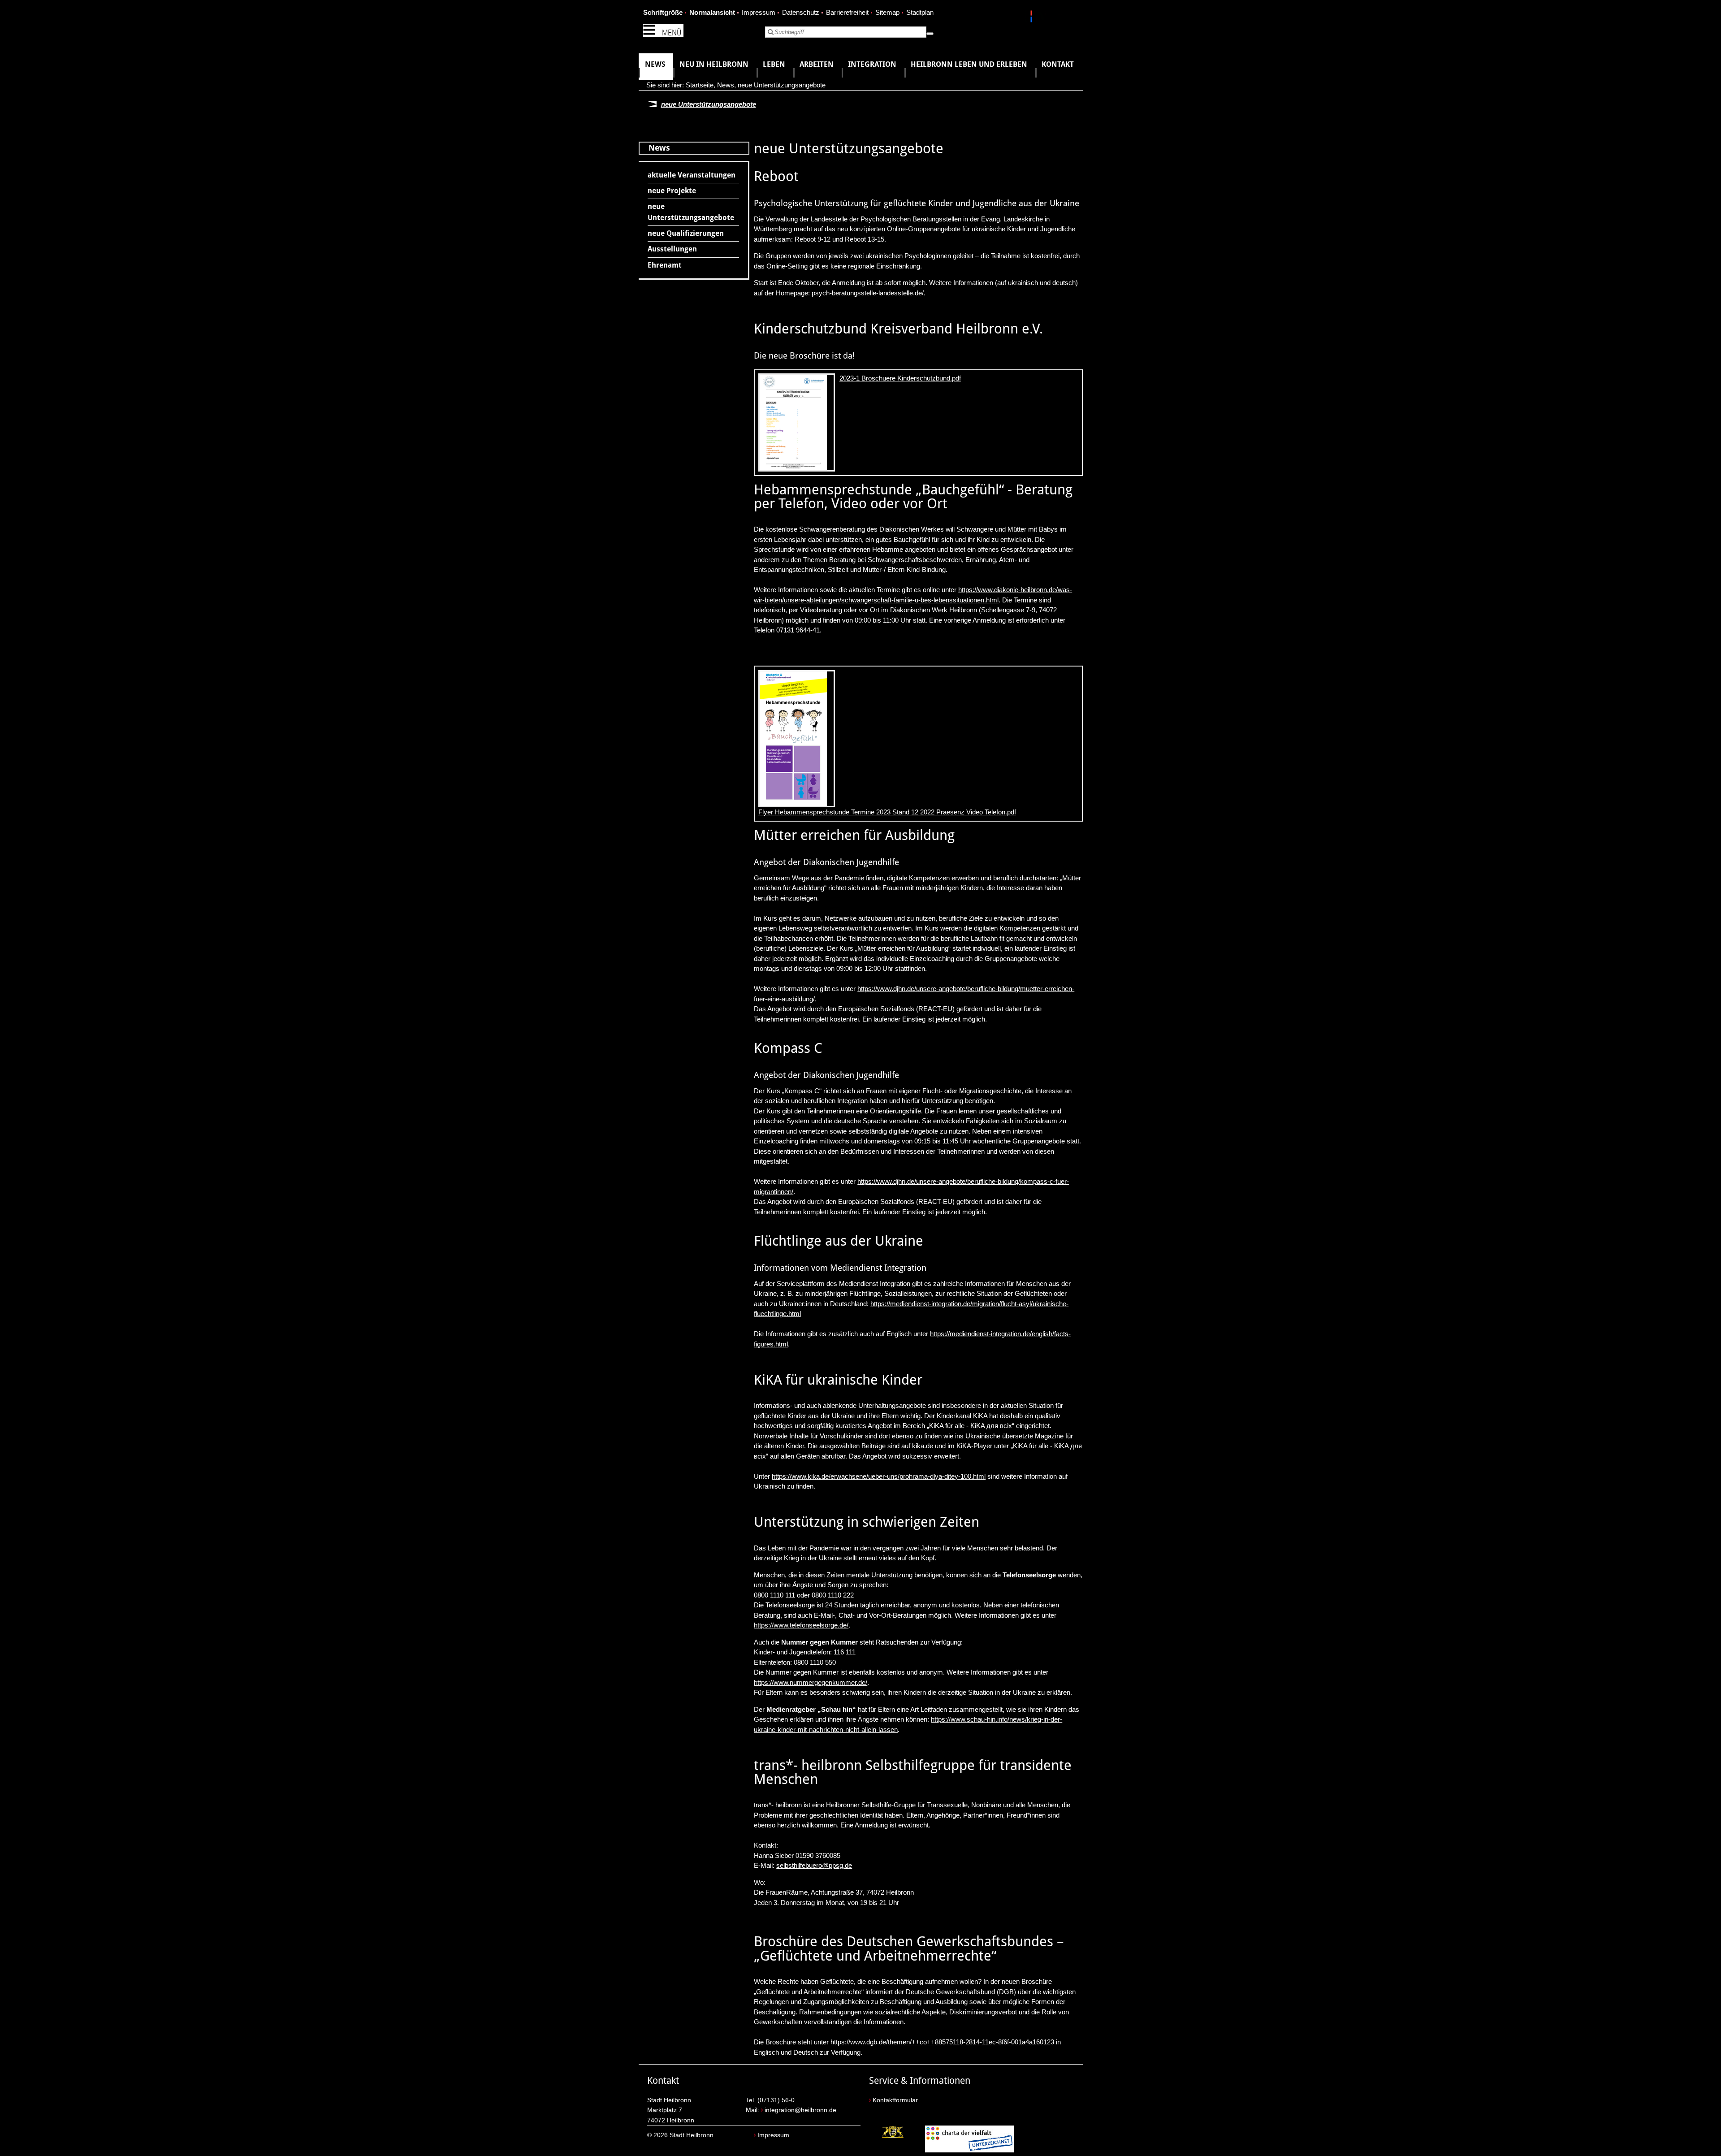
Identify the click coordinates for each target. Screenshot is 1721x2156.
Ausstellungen (672, 249)
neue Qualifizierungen (686, 233)
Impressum (759, 12)
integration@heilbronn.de (800, 2110)
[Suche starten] (930, 34)
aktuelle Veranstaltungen (692, 175)
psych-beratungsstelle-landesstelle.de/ (868, 293)
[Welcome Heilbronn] (1032, 18)
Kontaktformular (895, 2100)
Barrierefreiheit (847, 12)
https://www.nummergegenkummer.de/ (811, 1682)
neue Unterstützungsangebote (782, 85)
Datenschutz (801, 12)
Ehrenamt (665, 265)
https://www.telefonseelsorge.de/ (801, 1625)
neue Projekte (672, 191)
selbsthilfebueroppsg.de (814, 1865)
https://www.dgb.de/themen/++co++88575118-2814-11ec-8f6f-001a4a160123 (942, 2042)
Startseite (700, 85)
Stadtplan (920, 12)
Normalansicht (712, 12)
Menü (672, 32)
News (726, 85)
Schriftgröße (663, 12)
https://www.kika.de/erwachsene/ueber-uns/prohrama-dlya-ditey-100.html (879, 1476)
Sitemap (887, 12)
